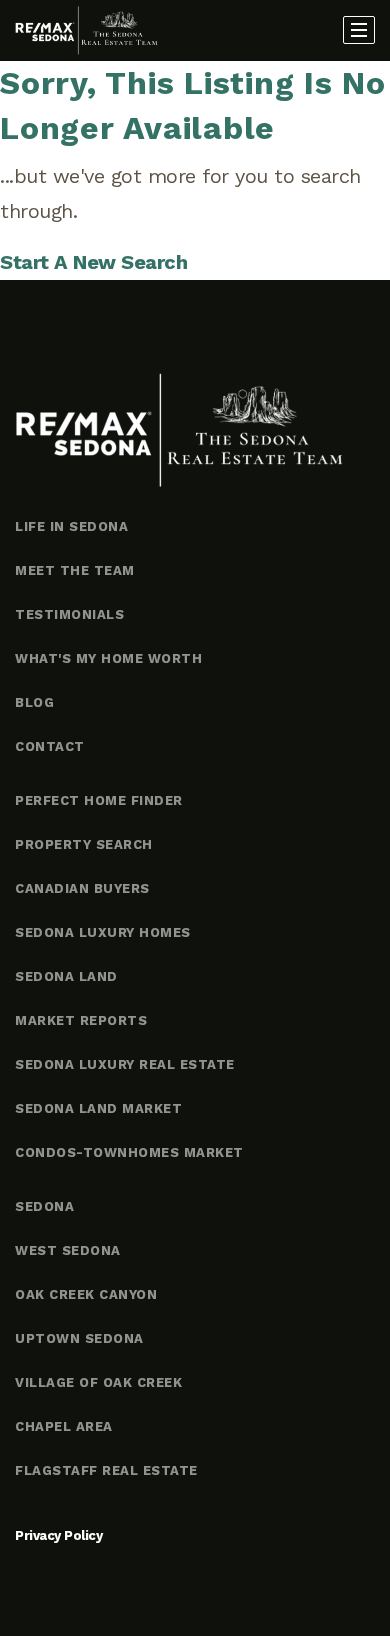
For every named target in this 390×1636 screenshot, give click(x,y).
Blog (34, 702)
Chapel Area (64, 1426)
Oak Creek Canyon (86, 1294)
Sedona (44, 1206)
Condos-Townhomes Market (129, 1152)
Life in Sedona (71, 526)
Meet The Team (75, 570)
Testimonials (69, 614)
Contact (50, 746)
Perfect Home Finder (99, 800)
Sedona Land (66, 976)
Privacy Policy (58, 1535)
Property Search (84, 844)
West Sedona (68, 1250)
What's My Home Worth (108, 658)
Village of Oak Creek (98, 1382)
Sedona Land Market (98, 1108)
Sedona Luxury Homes (103, 932)
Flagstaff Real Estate (106, 1470)
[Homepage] (86, 31)
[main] (195, 170)
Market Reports (81, 1020)
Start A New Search (93, 262)
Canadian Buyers (82, 888)
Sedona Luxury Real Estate (125, 1064)
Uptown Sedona (79, 1338)
